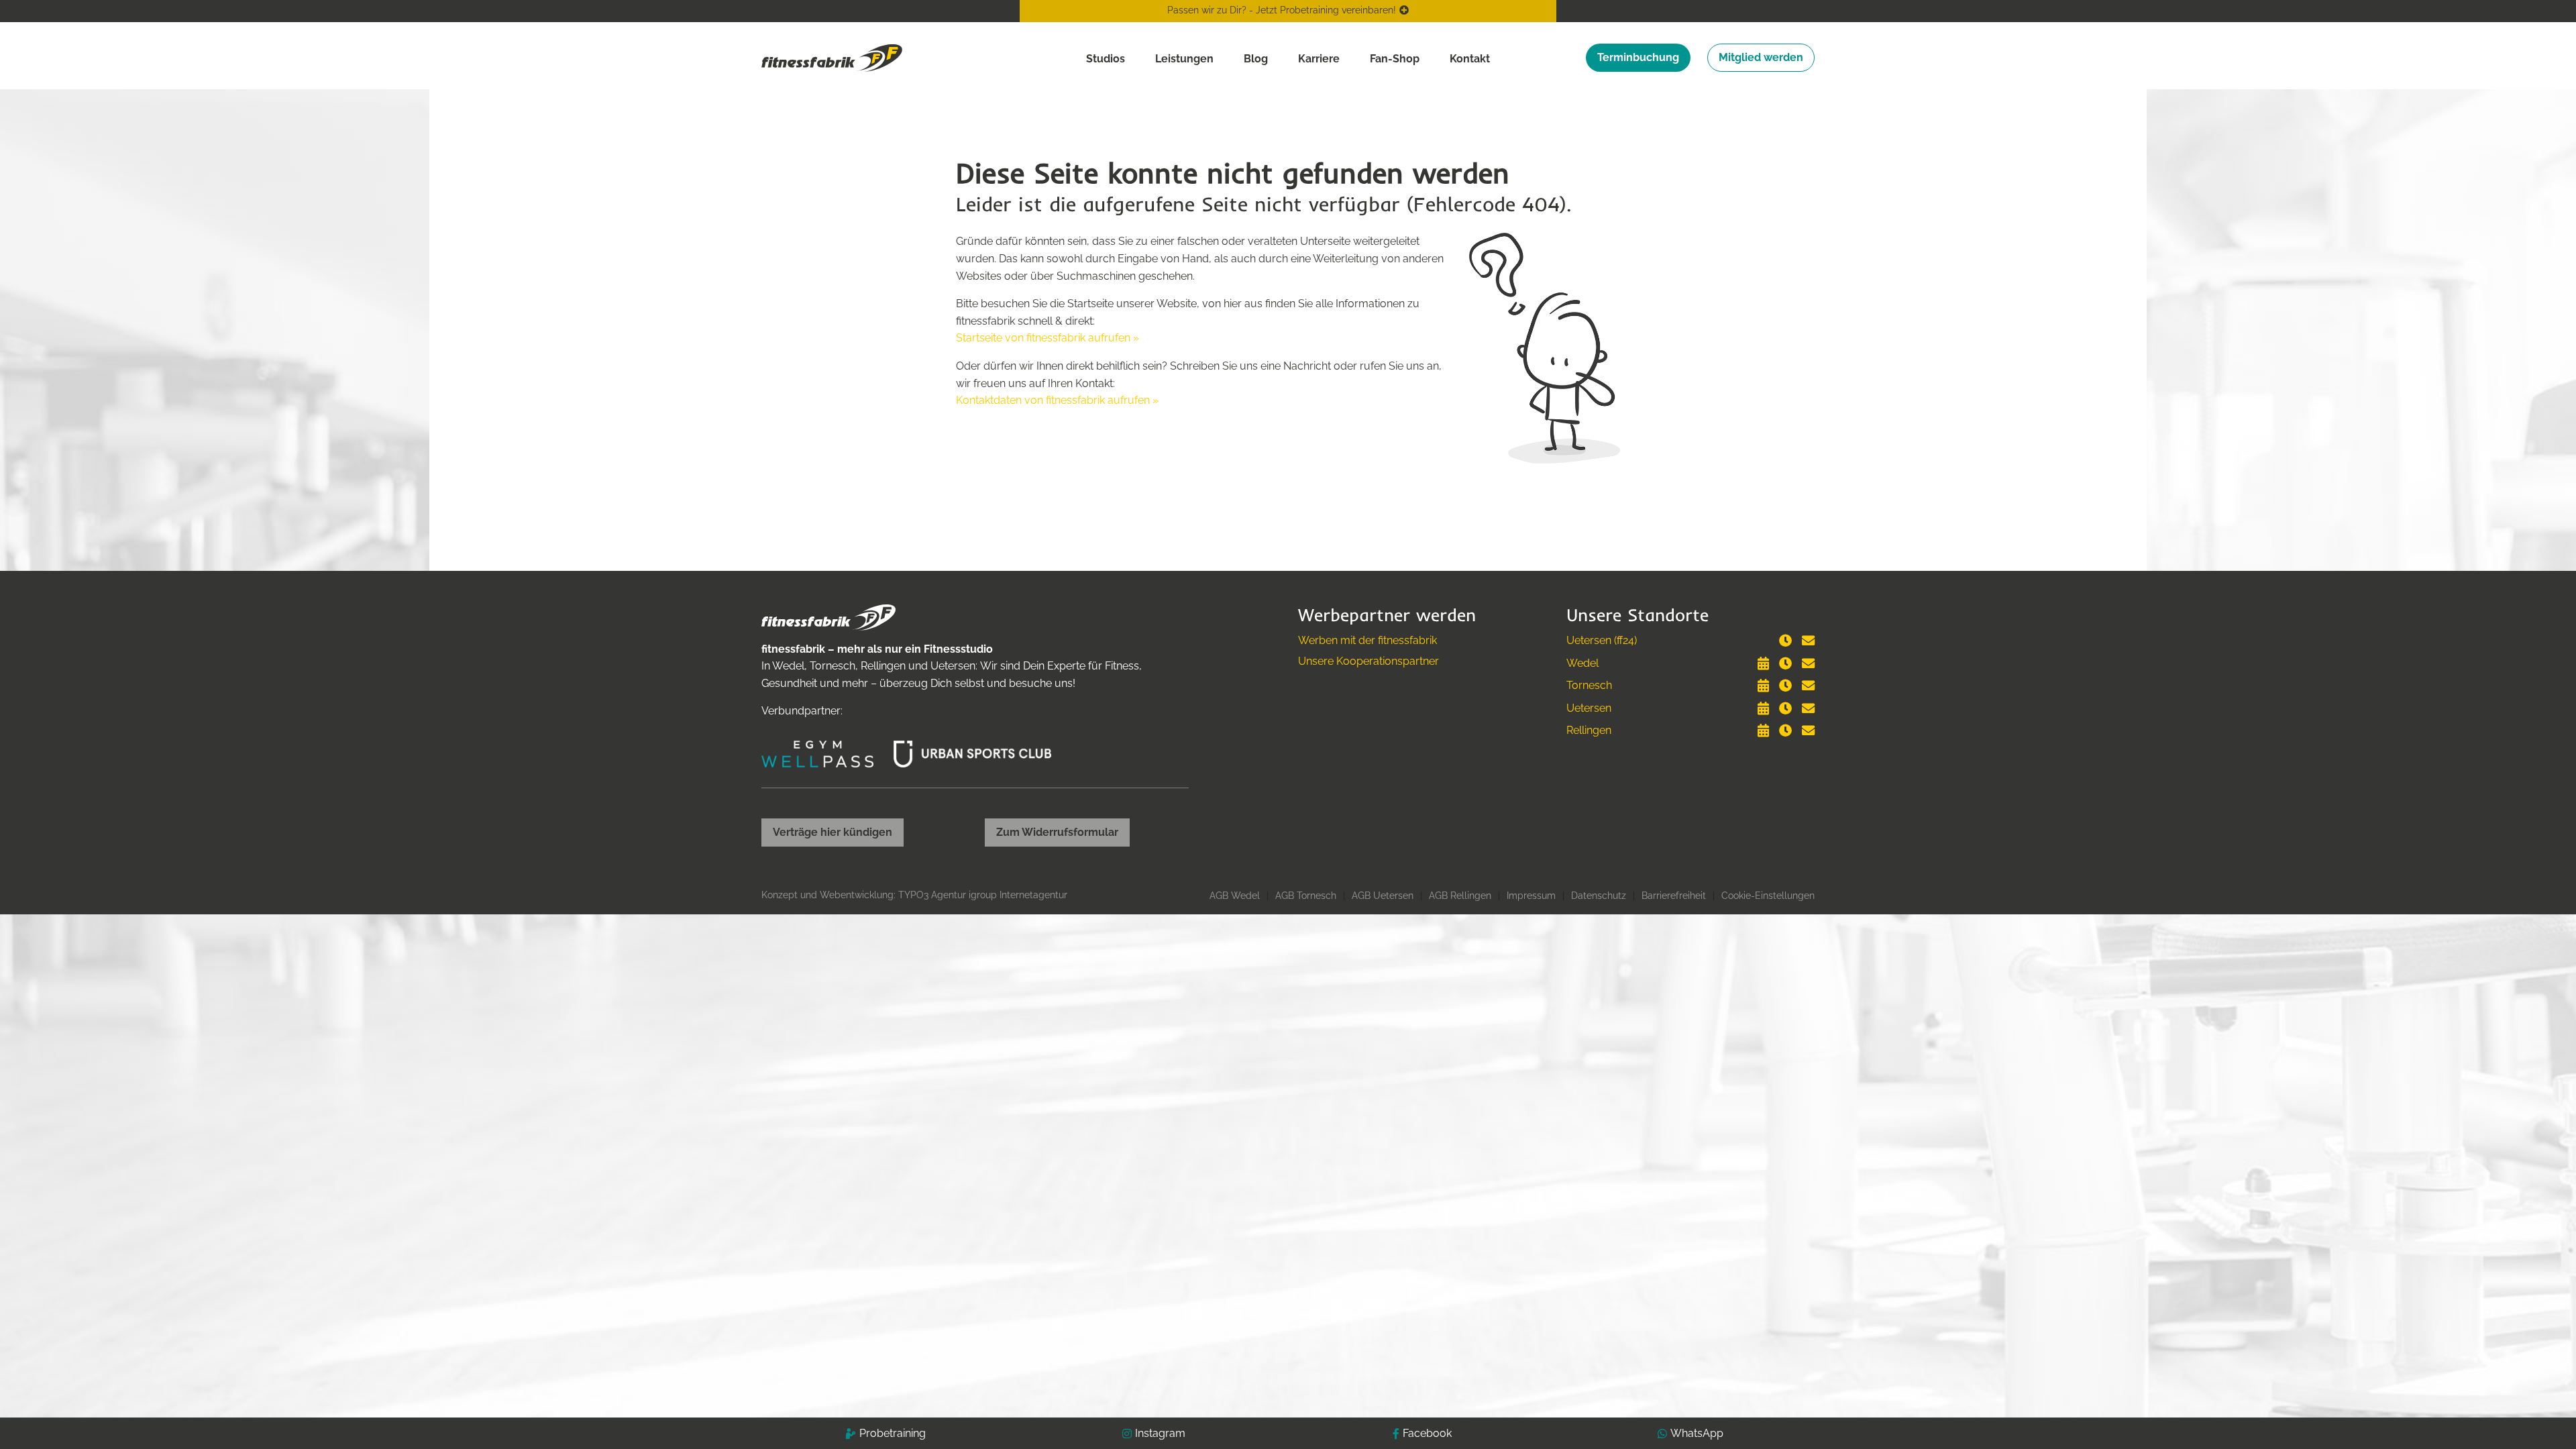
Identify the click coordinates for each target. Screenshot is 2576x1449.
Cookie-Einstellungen (1768, 896)
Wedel (1582, 663)
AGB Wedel (1235, 896)
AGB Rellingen (1460, 896)
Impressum (1531, 896)
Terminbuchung (1638, 57)
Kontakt (1470, 59)
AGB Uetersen (1383, 896)
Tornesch (1589, 685)
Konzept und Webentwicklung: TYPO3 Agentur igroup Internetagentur (914, 895)
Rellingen (1589, 730)
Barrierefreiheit (1674, 896)
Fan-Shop (1395, 59)
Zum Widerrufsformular (1057, 832)
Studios (1106, 59)
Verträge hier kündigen (833, 832)
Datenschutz (1599, 896)
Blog (1256, 59)
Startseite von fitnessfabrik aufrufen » (1048, 338)
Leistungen (1184, 59)
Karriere (1319, 59)
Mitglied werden (1761, 57)
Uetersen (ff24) (1602, 640)
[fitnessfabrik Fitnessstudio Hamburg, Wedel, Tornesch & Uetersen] (832, 57)
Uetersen (1589, 708)
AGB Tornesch (1306, 896)
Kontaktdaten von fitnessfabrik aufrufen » (1057, 400)
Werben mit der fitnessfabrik (1367, 640)
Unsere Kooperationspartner (1368, 661)
